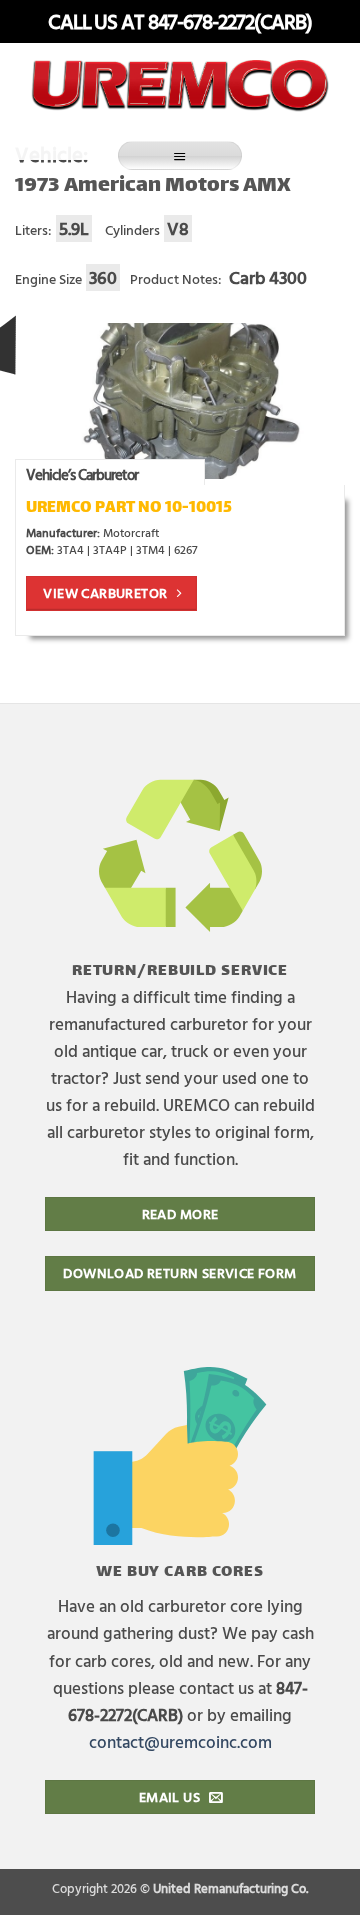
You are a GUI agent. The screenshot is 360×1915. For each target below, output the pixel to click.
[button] (180, 155)
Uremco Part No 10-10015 (129, 508)
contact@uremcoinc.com (180, 1741)
